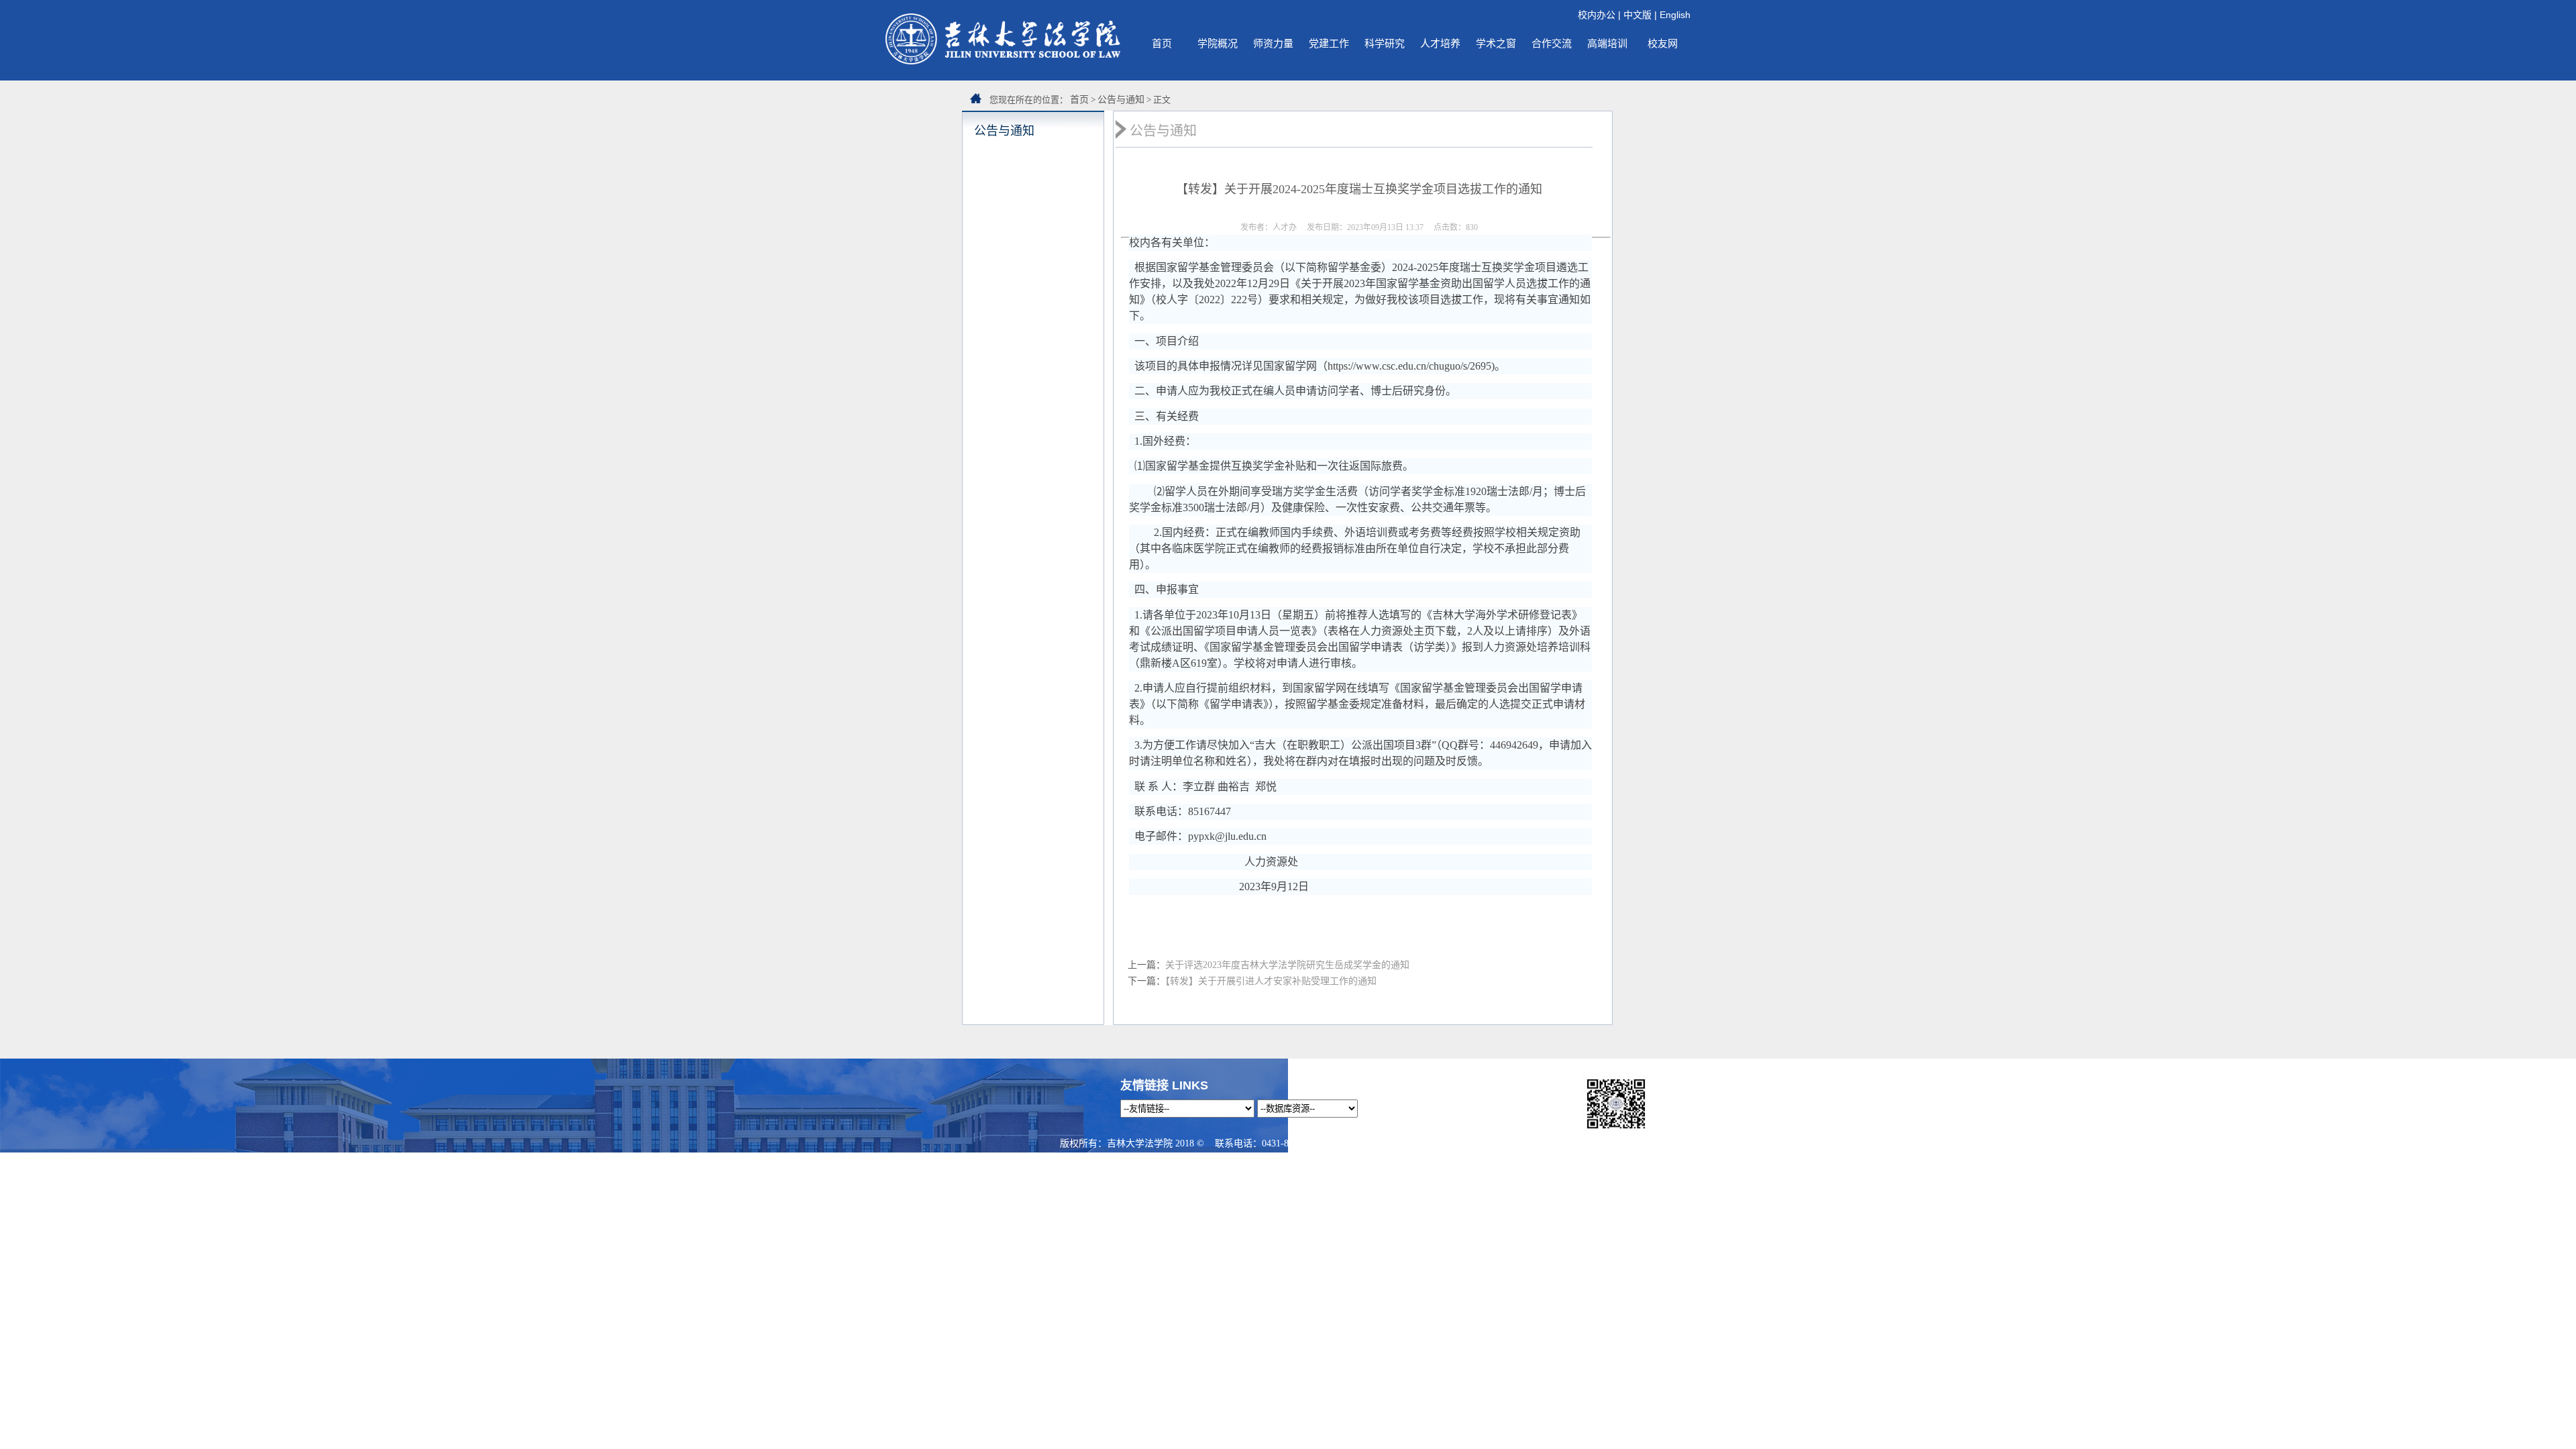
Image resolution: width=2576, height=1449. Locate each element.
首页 (1162, 43)
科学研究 (1385, 43)
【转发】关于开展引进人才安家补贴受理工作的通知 (1271, 981)
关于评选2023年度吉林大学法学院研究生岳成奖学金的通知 (1287, 965)
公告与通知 (1121, 100)
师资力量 (1273, 43)
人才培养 (1440, 43)
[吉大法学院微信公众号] (1616, 1129)
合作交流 (1552, 43)
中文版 (1638, 15)
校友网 (1663, 43)
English (1675, 15)
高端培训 (1607, 43)
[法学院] (1003, 61)
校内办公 (1597, 15)
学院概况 (1218, 43)
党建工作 (1329, 43)
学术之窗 (1496, 43)
